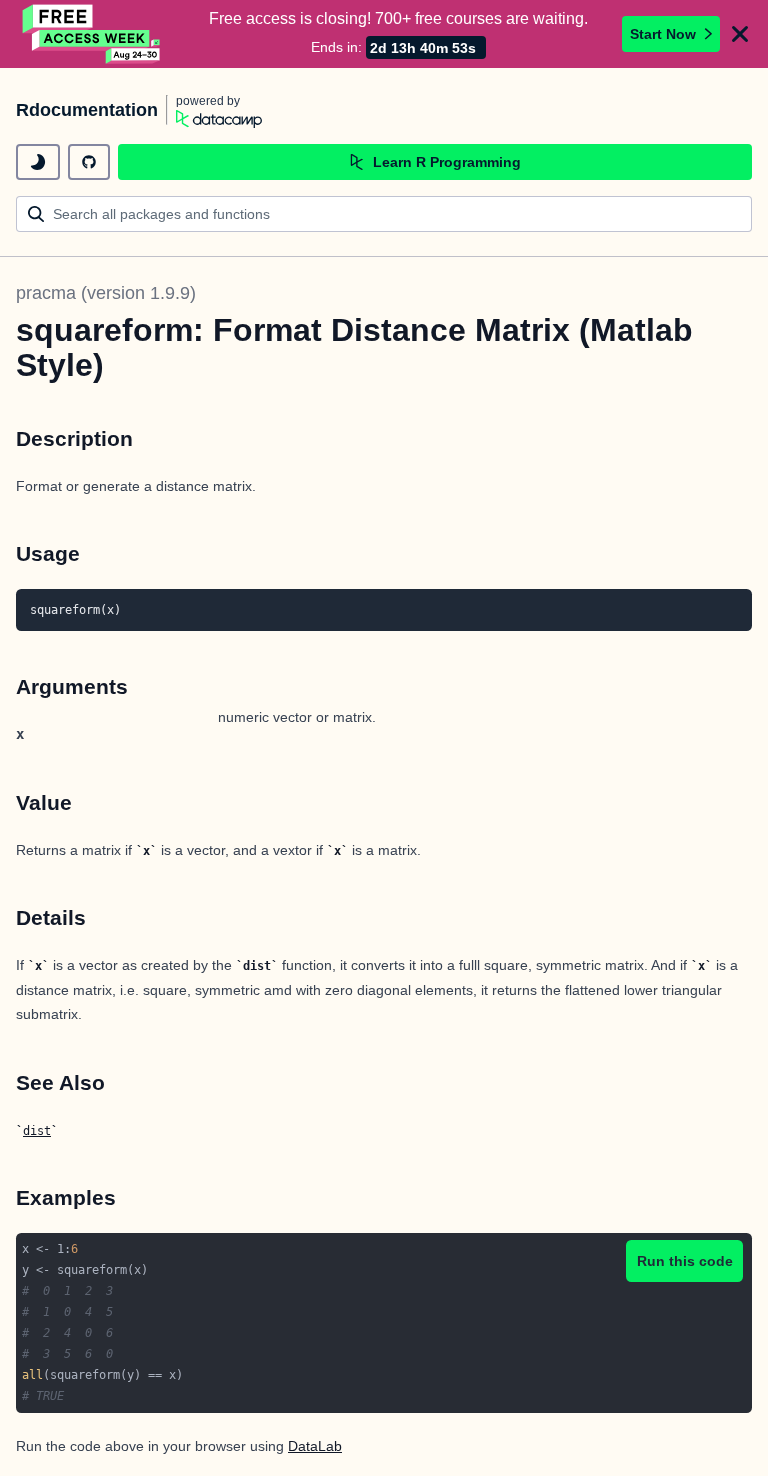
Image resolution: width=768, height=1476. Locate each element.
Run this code (685, 1261)
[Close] (740, 34)
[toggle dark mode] (38, 162)
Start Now (663, 34)
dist (37, 1131)
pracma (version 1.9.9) (106, 293)
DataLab (315, 1446)
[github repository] (89, 162)
